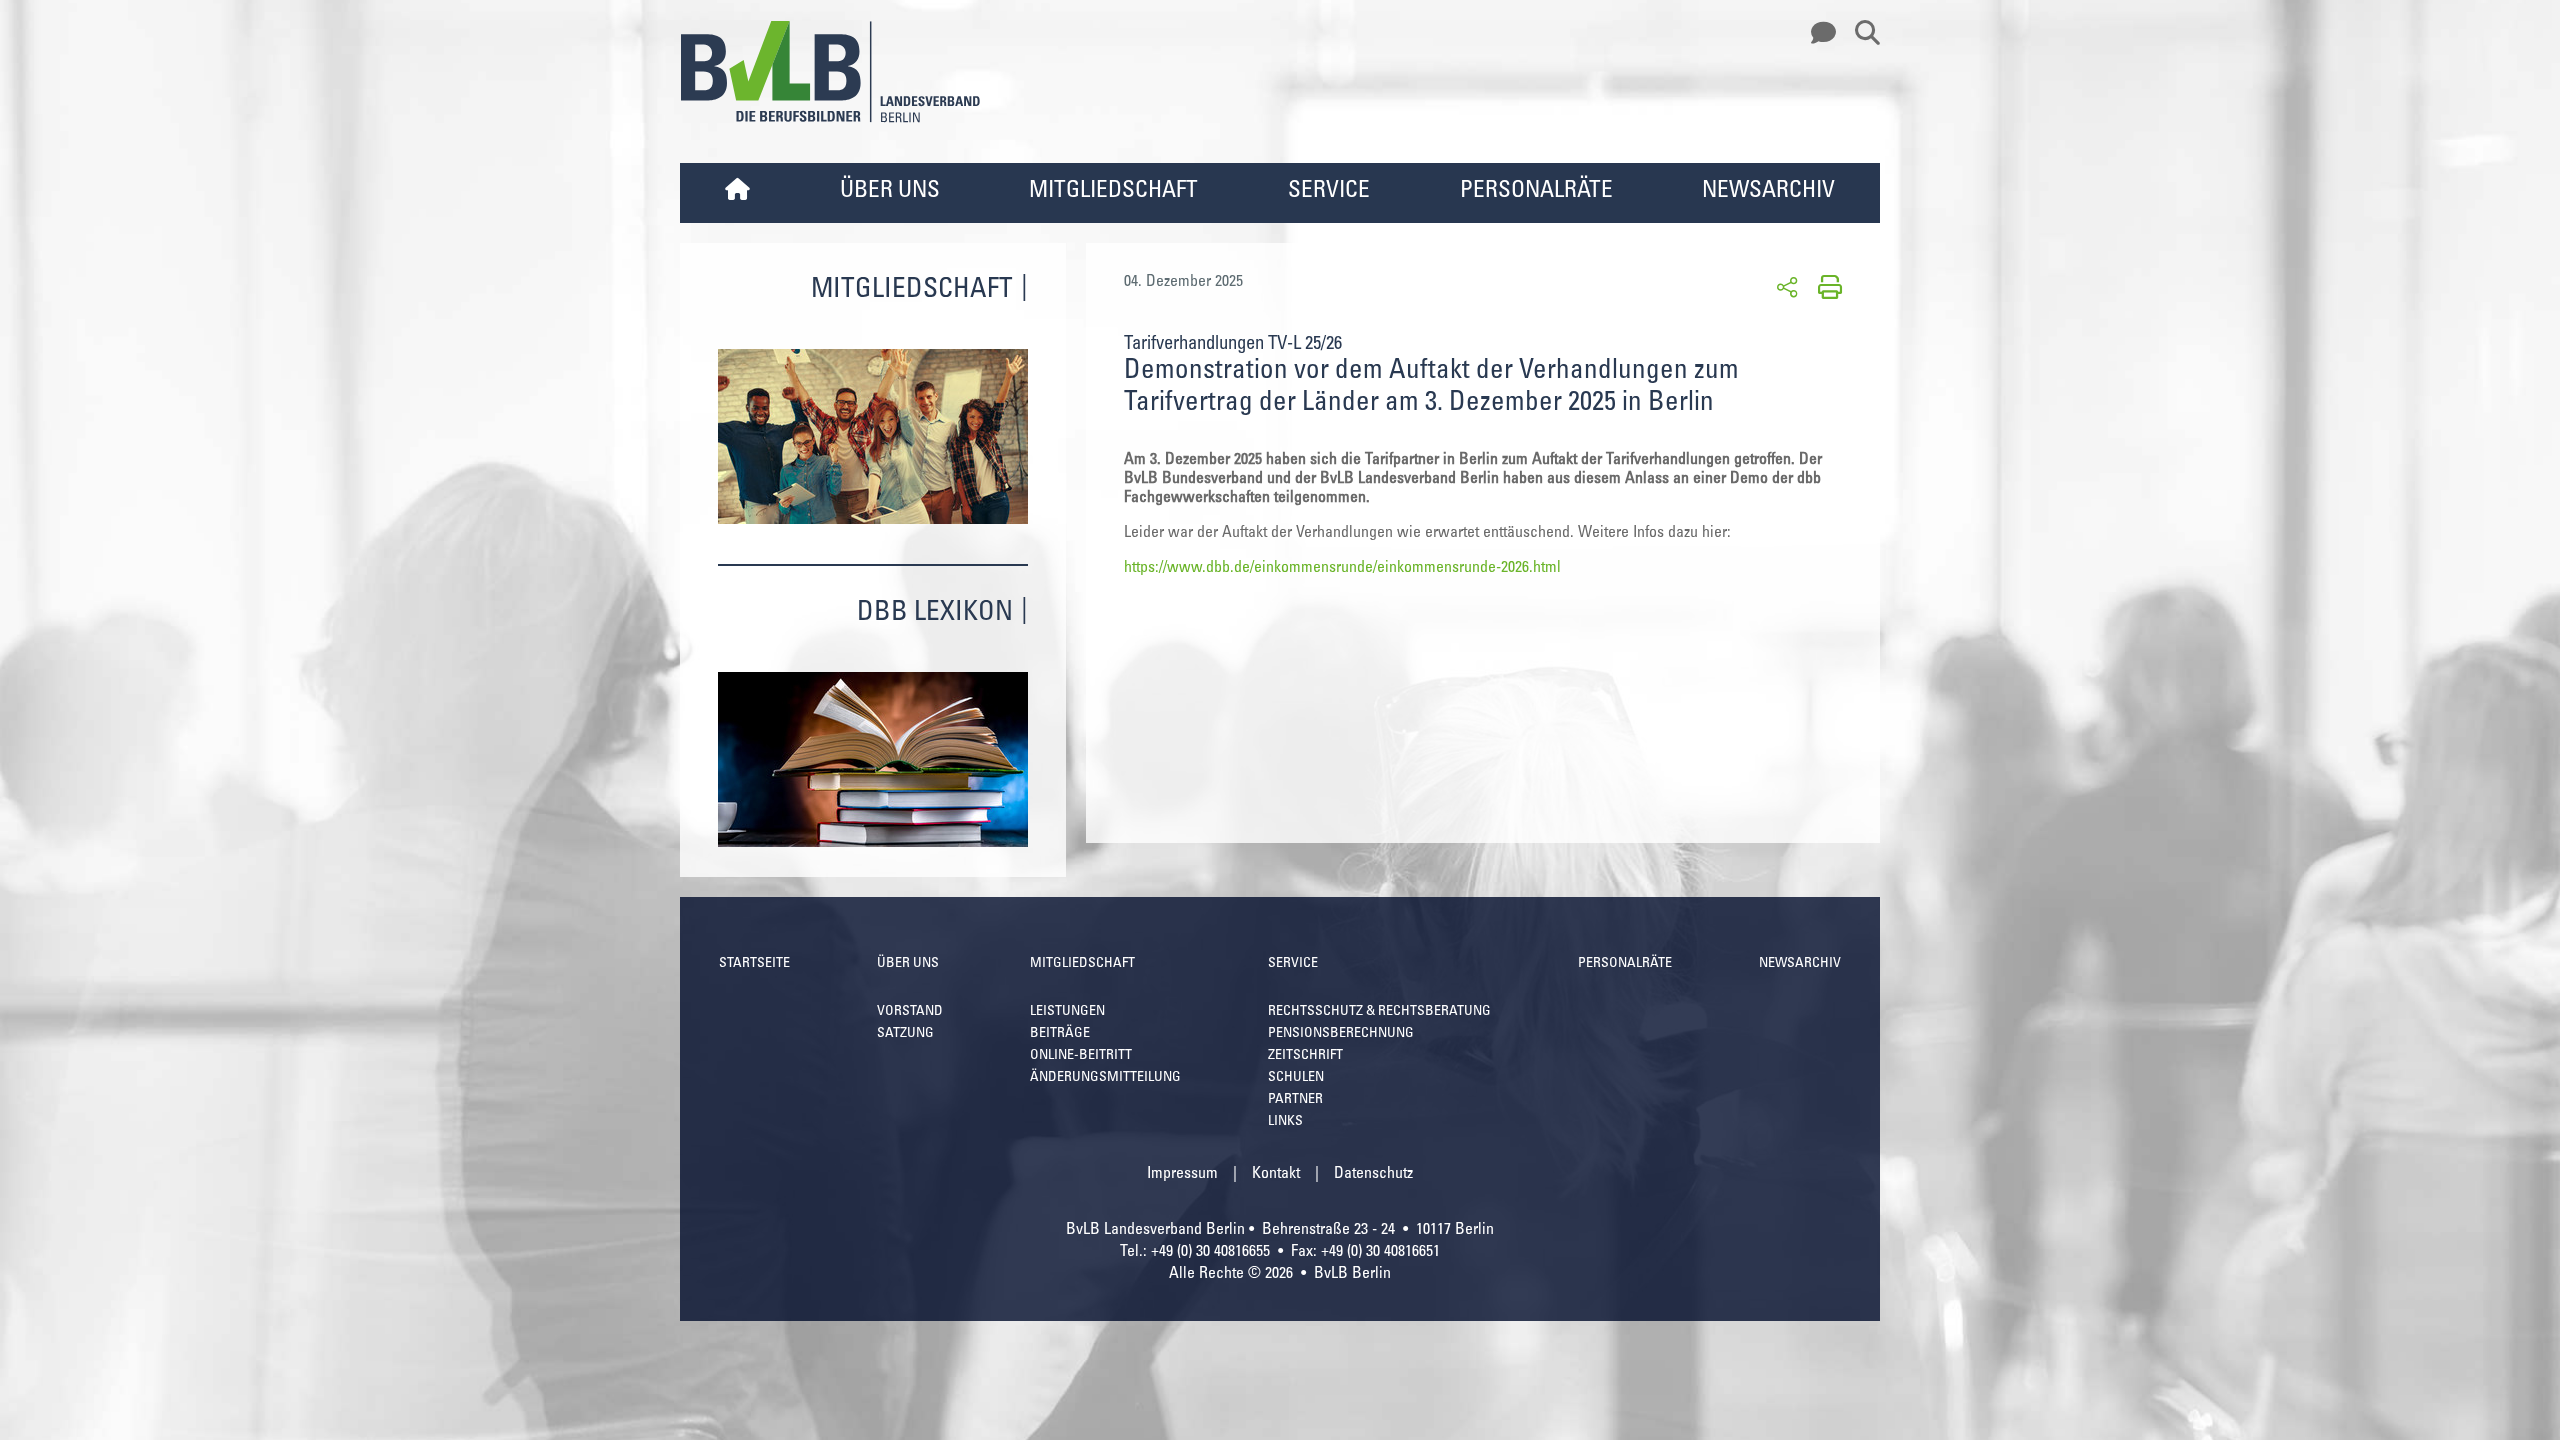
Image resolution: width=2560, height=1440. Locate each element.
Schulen (1296, 1078)
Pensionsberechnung (1341, 1034)
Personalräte (1536, 191)
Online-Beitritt (1081, 1056)
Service (1329, 191)
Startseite (754, 964)
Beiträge (1060, 1034)
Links (1285, 1122)
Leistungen (1067, 1012)
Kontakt (1276, 1174)
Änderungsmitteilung (1105, 1078)
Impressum (1182, 1174)
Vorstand (910, 1012)
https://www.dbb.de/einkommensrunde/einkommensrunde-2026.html (1342, 568)
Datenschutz (1373, 1174)
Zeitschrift (1305, 1056)
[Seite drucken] (1826, 286)
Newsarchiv (1768, 191)
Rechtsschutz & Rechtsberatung (1379, 1012)
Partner (1295, 1100)
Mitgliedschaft (1113, 191)
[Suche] (1860, 34)
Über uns (890, 191)
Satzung (905, 1034)
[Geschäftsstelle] (1818, 34)
